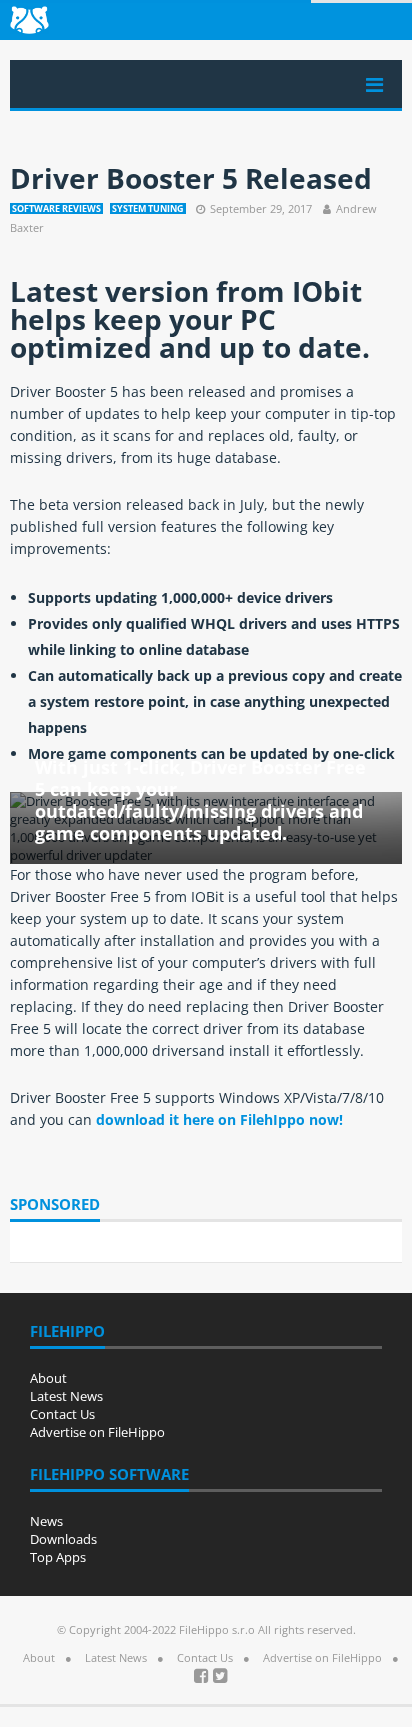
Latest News (66, 1396)
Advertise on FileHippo (97, 1432)
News (46, 1521)
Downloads (63, 1539)
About (48, 1378)
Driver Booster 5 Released (191, 178)
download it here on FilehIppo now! (219, 1119)
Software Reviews (56, 208)
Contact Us (62, 1414)
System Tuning (148, 208)
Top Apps (58, 1557)
